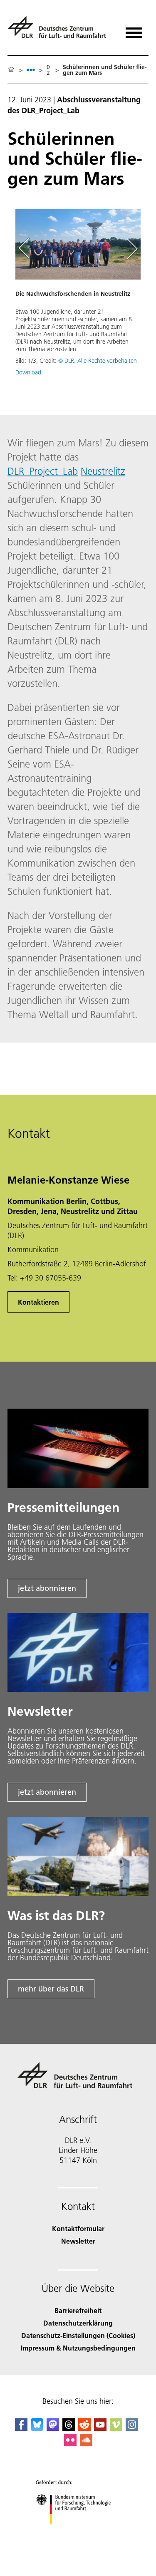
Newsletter (78, 2241)
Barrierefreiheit (78, 2310)
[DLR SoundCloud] (86, 2443)
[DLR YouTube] (100, 2428)
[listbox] (31, 70)
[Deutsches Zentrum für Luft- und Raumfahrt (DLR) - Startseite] (60, 31)
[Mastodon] (53, 2428)
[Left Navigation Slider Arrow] (28, 248)
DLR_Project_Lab (43, 471)
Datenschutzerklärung (78, 2323)
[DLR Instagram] (132, 2428)
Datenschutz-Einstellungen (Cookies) (78, 2335)
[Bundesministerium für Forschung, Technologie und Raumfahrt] (78, 2532)
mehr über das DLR (51, 1989)
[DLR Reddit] (84, 2428)
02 (48, 70)
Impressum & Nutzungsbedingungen (78, 2348)
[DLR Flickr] (70, 2443)
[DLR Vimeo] (116, 2428)
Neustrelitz (103, 471)
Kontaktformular (78, 2228)
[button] (78, 297)
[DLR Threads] (69, 2428)
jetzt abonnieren (47, 1588)
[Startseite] (11, 70)
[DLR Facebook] (21, 2428)
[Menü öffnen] (134, 30)
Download (28, 372)
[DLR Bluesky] (37, 2428)
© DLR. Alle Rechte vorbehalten (98, 361)
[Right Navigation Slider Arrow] (131, 248)
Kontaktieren (38, 1302)
